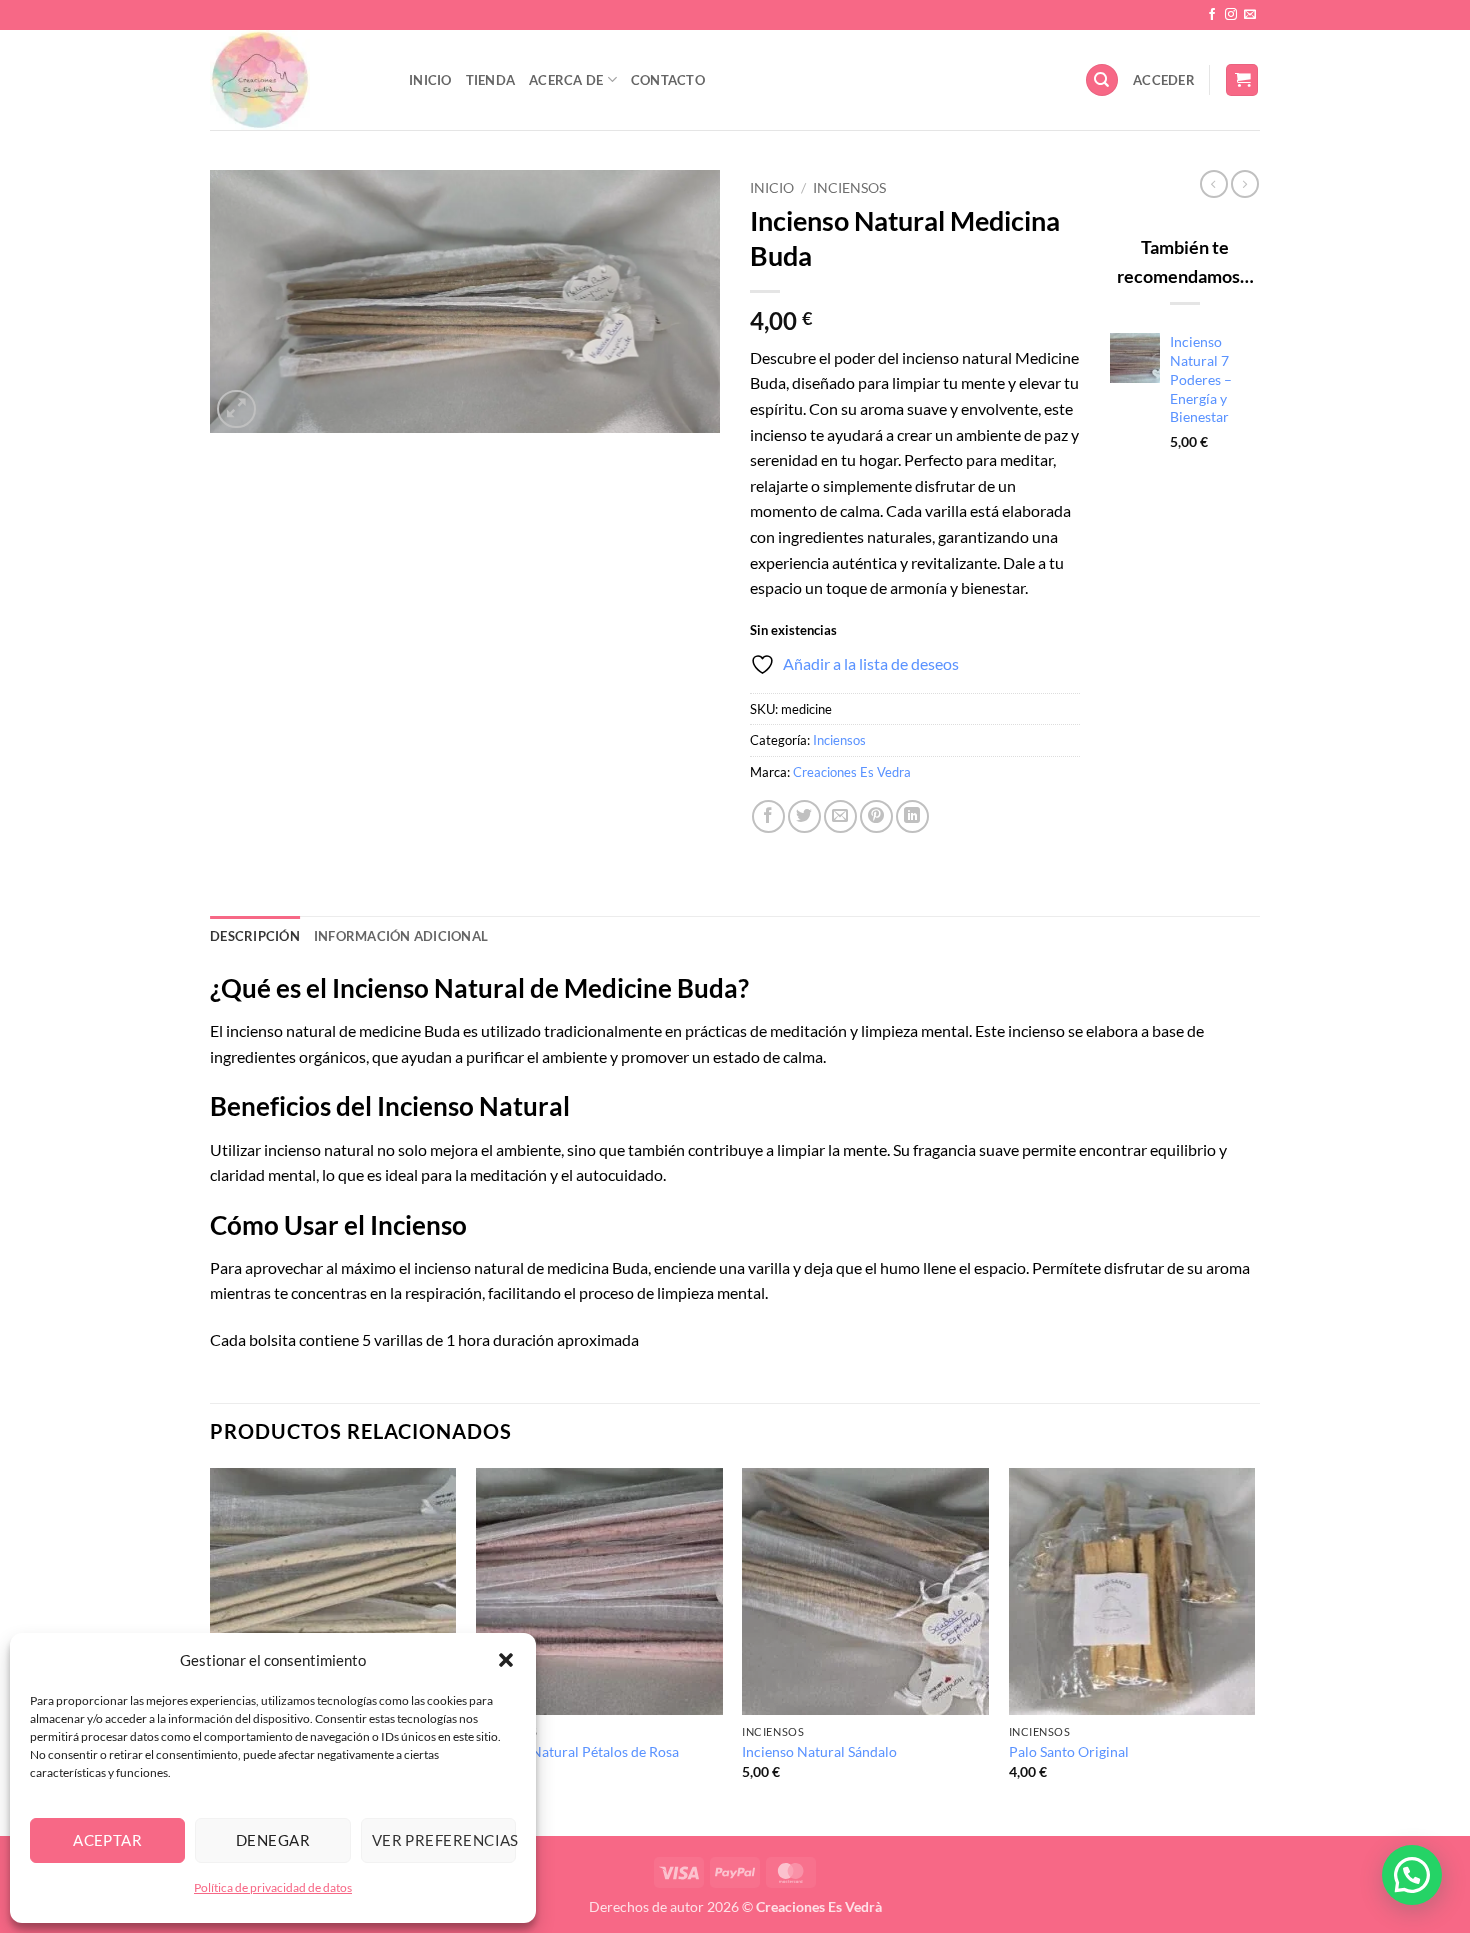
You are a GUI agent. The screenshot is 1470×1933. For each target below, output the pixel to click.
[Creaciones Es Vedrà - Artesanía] (294, 80)
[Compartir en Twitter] (804, 816)
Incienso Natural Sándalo (819, 1751)
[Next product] (1214, 184)
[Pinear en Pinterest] (876, 816)
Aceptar (107, 1840)
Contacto (668, 80)
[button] (506, 1660)
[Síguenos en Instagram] (1231, 15)
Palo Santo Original (1069, 1751)
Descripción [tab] (255, 936)
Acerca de (566, 80)
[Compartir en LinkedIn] (912, 816)
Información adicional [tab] (401, 936)
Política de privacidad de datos (273, 1887)
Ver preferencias (444, 1840)
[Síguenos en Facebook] (1212, 15)
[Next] (1254, 1650)
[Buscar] (1102, 80)
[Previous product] (1245, 184)
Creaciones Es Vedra (852, 772)
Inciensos (849, 188)
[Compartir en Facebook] (768, 816)
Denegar (273, 1840)
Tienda (491, 80)
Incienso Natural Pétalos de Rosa (577, 1751)
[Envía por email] (840, 816)
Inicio (430, 80)
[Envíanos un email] (1250, 15)
